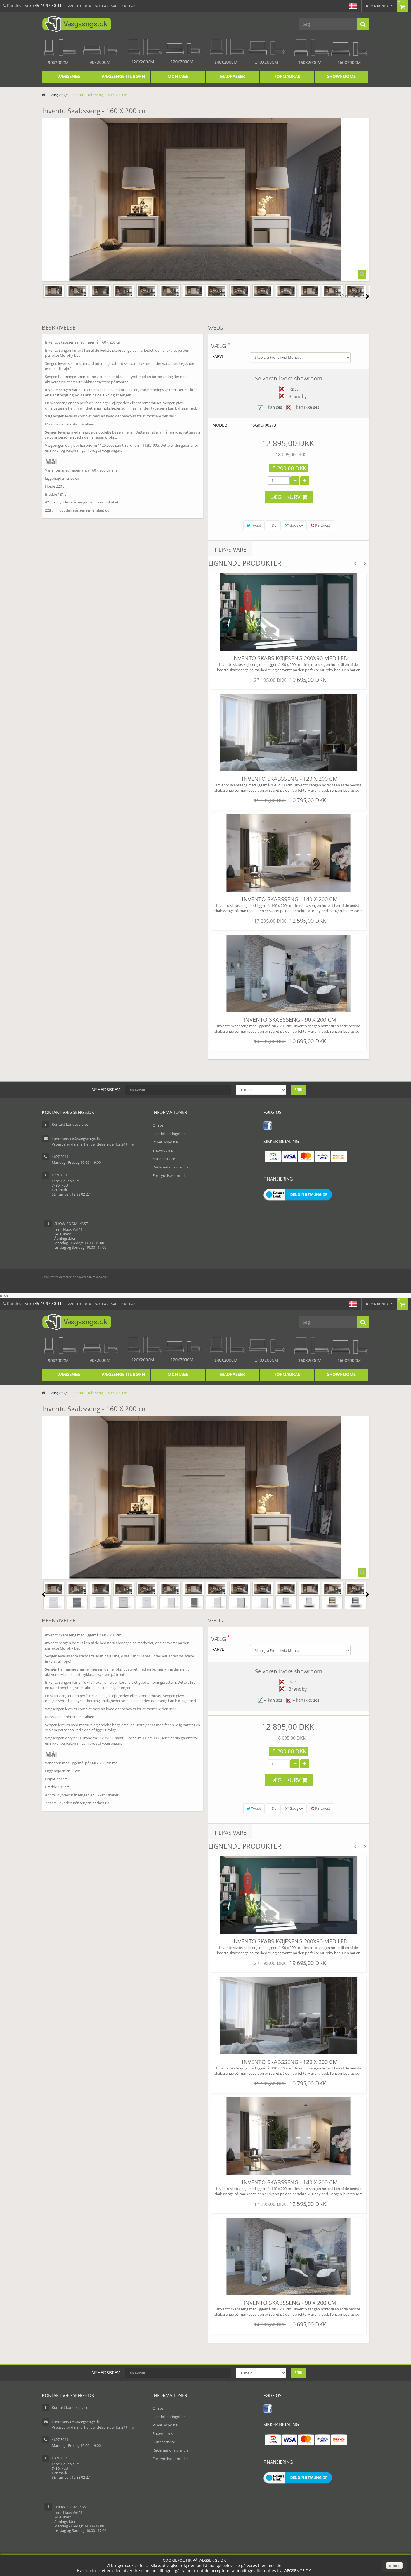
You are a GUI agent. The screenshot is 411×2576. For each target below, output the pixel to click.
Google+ (296, 525)
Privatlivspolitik (165, 1142)
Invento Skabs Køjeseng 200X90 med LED (290, 658)
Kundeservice (164, 1159)
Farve (219, 356)
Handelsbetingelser (169, 1134)
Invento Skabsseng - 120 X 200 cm (290, 779)
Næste (367, 296)
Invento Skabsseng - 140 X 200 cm (290, 899)
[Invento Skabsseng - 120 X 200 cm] (289, 732)
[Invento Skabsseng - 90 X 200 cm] (289, 973)
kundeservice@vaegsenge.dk (76, 1139)
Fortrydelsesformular (170, 1175)
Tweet (256, 525)
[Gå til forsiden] (44, 95)
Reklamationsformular (171, 1167)
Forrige (44, 296)
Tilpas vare (230, 549)
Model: (220, 425)
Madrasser (232, 76)
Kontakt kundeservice (70, 1124)
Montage (178, 76)
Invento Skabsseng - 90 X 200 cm (290, 1020)
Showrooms (341, 76)
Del (274, 525)
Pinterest (322, 525)
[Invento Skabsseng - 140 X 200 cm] (289, 853)
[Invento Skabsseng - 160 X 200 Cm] (54, 291)
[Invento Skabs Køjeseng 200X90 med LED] (289, 612)
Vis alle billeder (356, 296)
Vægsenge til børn (123, 76)
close (394, 2566)
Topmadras (287, 76)
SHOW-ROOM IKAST (71, 1224)
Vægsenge (69, 76)
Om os (158, 1125)
